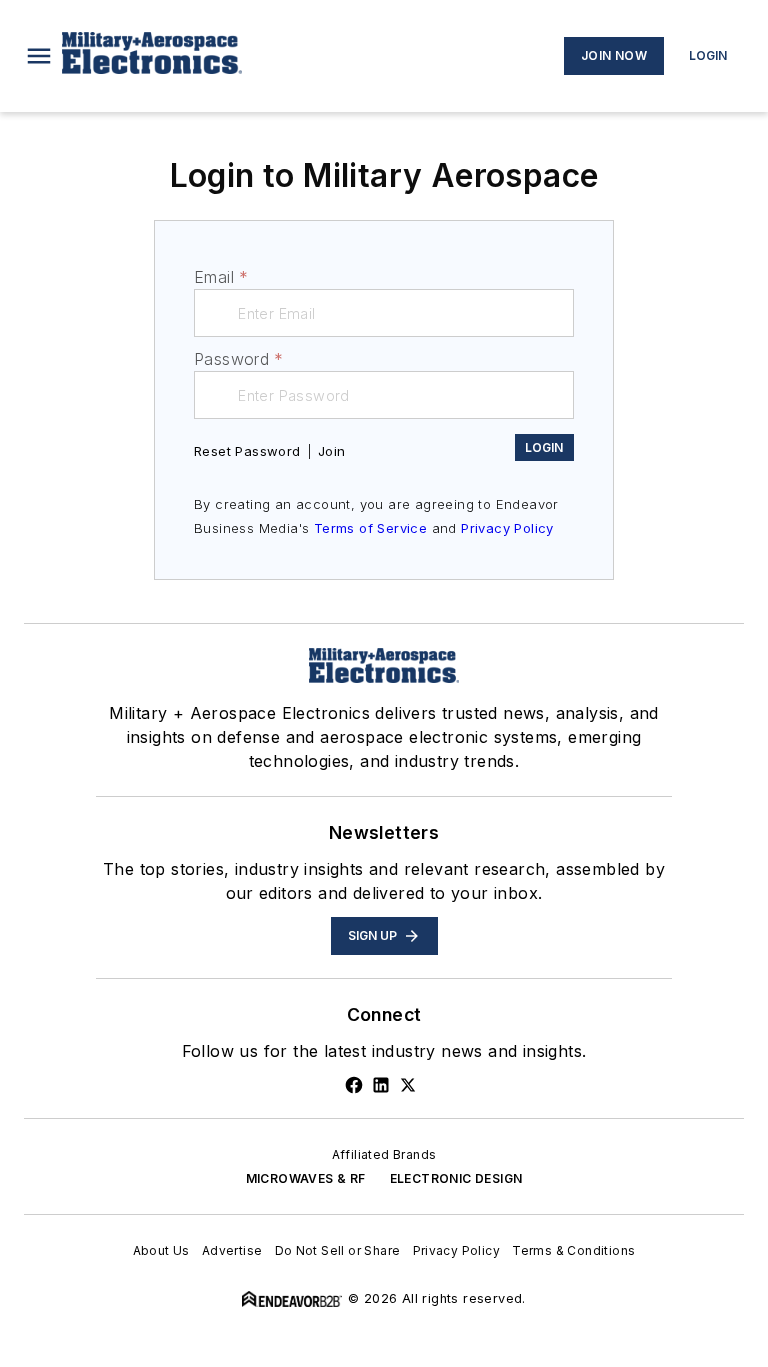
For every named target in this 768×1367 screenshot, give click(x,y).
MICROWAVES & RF (306, 1178)
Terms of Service (370, 528)
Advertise (232, 1250)
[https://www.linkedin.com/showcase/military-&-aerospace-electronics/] (381, 1085)
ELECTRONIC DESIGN (456, 1178)
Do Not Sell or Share (338, 1250)
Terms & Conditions (573, 1250)
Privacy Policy (507, 528)
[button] (39, 56)
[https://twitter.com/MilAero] (408, 1085)
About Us (161, 1250)
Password (239, 359)
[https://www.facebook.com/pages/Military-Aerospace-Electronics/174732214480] (354, 1085)
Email (221, 277)
